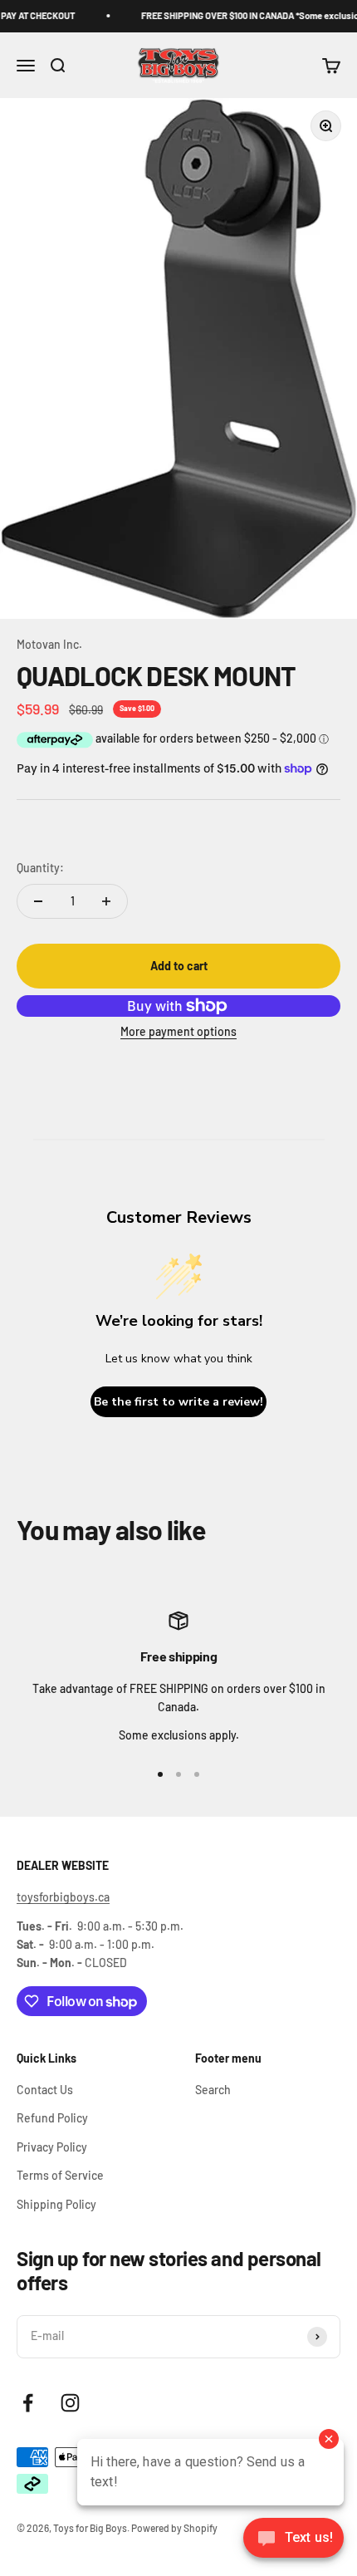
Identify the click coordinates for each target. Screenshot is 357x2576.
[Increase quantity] (106, 901)
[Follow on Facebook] (28, 2403)
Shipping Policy (56, 2204)
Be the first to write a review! (178, 1402)
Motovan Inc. (49, 644)
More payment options (178, 1031)
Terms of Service (60, 2175)
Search (213, 2090)
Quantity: (40, 868)
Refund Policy (52, 2118)
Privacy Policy (52, 2147)
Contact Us (45, 2090)
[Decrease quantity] (38, 901)
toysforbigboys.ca (63, 1897)
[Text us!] (293, 2539)
